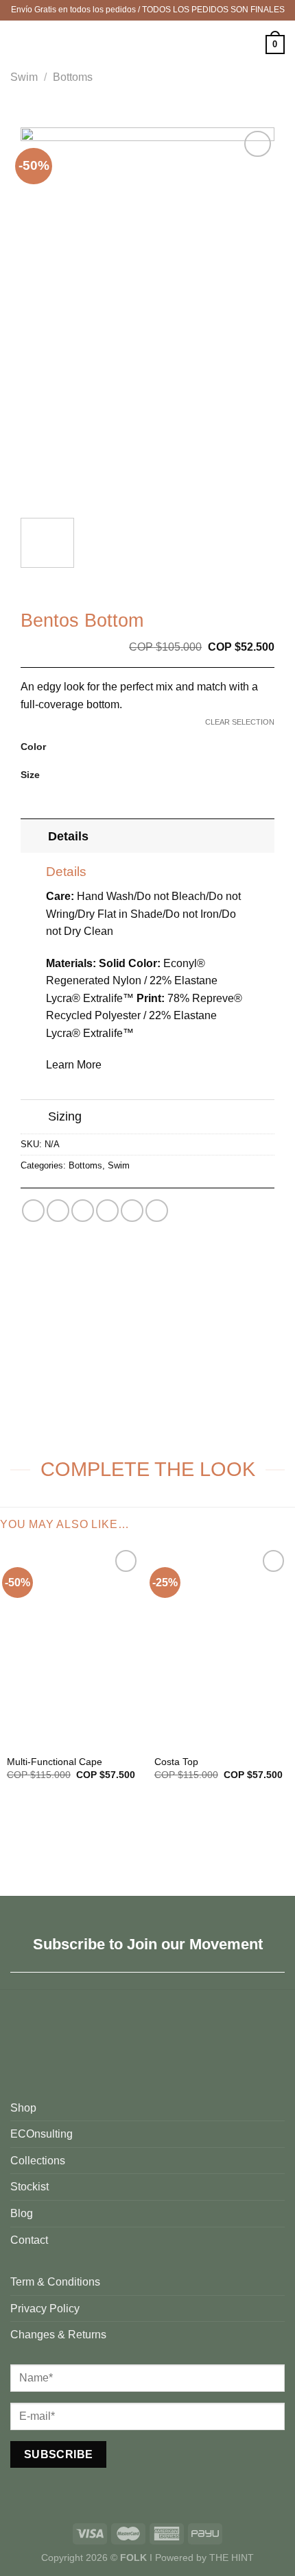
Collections (38, 2161)
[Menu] (19, 44)
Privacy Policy (45, 2309)
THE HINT (232, 2558)
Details (68, 836)
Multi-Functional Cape (55, 1762)
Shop (23, 2108)
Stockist (29, 2187)
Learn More (74, 1065)
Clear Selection (240, 722)
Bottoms (73, 77)
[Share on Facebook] (58, 1211)
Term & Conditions (55, 2282)
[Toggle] (34, 836)
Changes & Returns (58, 2335)
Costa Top (176, 1762)
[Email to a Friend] (107, 1211)
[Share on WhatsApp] (33, 1211)
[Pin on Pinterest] (132, 1211)
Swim (24, 77)
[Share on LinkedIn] (157, 1211)
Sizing (65, 1116)
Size (30, 775)
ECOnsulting (42, 2134)
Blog (22, 2213)
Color (33, 747)
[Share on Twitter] (83, 1211)
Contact (29, 2240)
